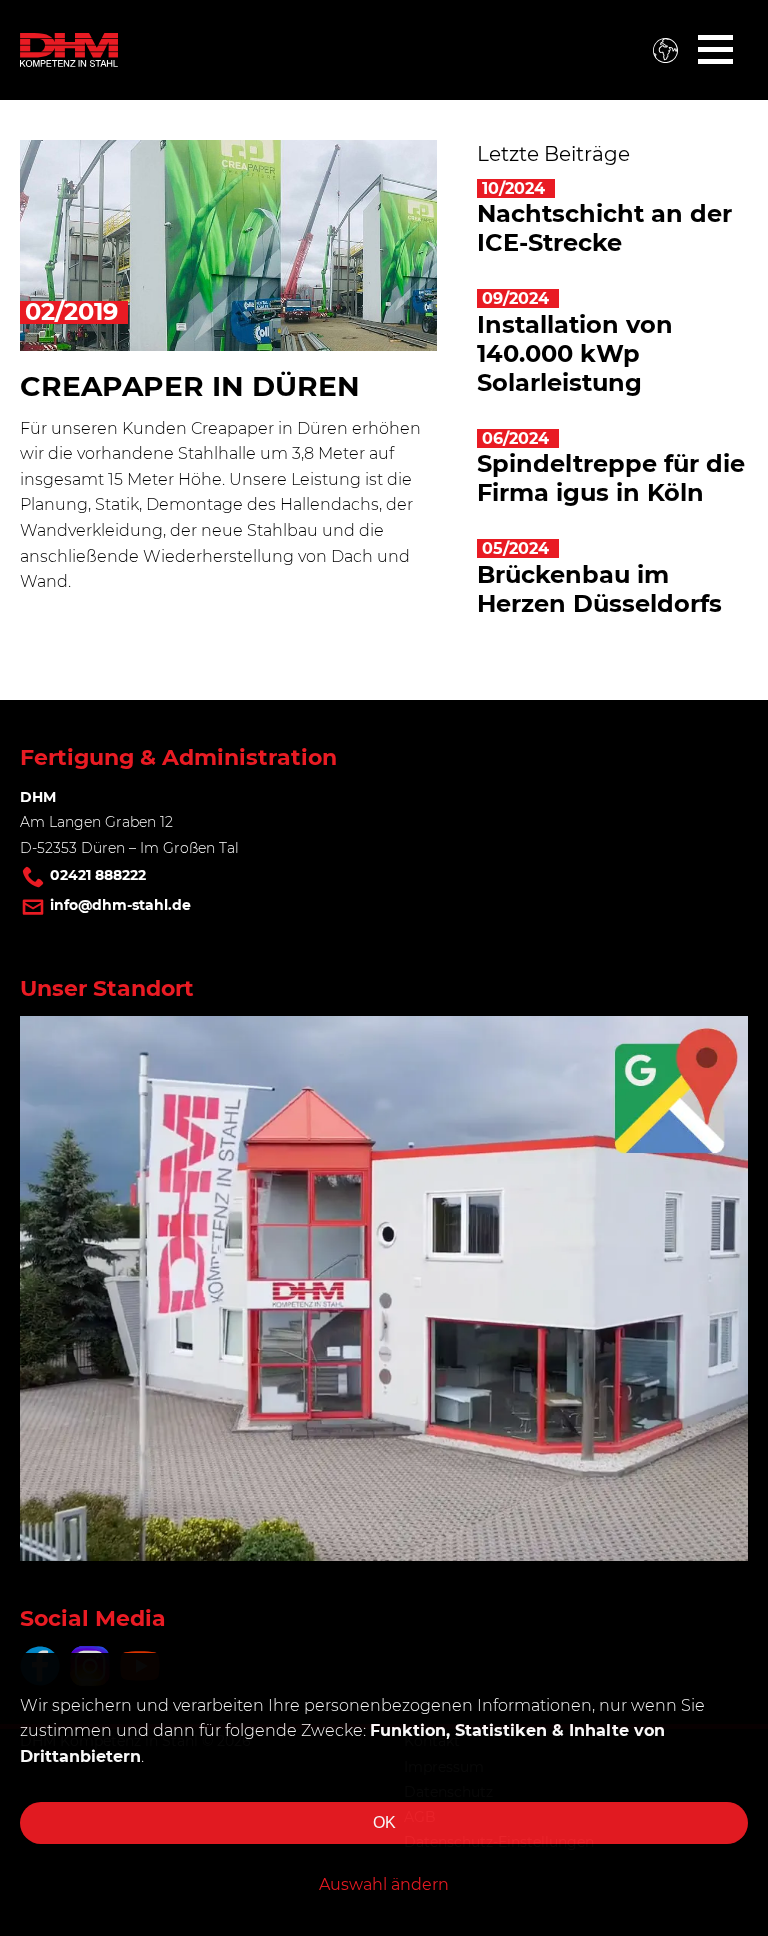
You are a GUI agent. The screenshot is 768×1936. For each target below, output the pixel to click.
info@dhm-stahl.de (120, 905)
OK (384, 1822)
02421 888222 (98, 875)
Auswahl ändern (384, 1884)
